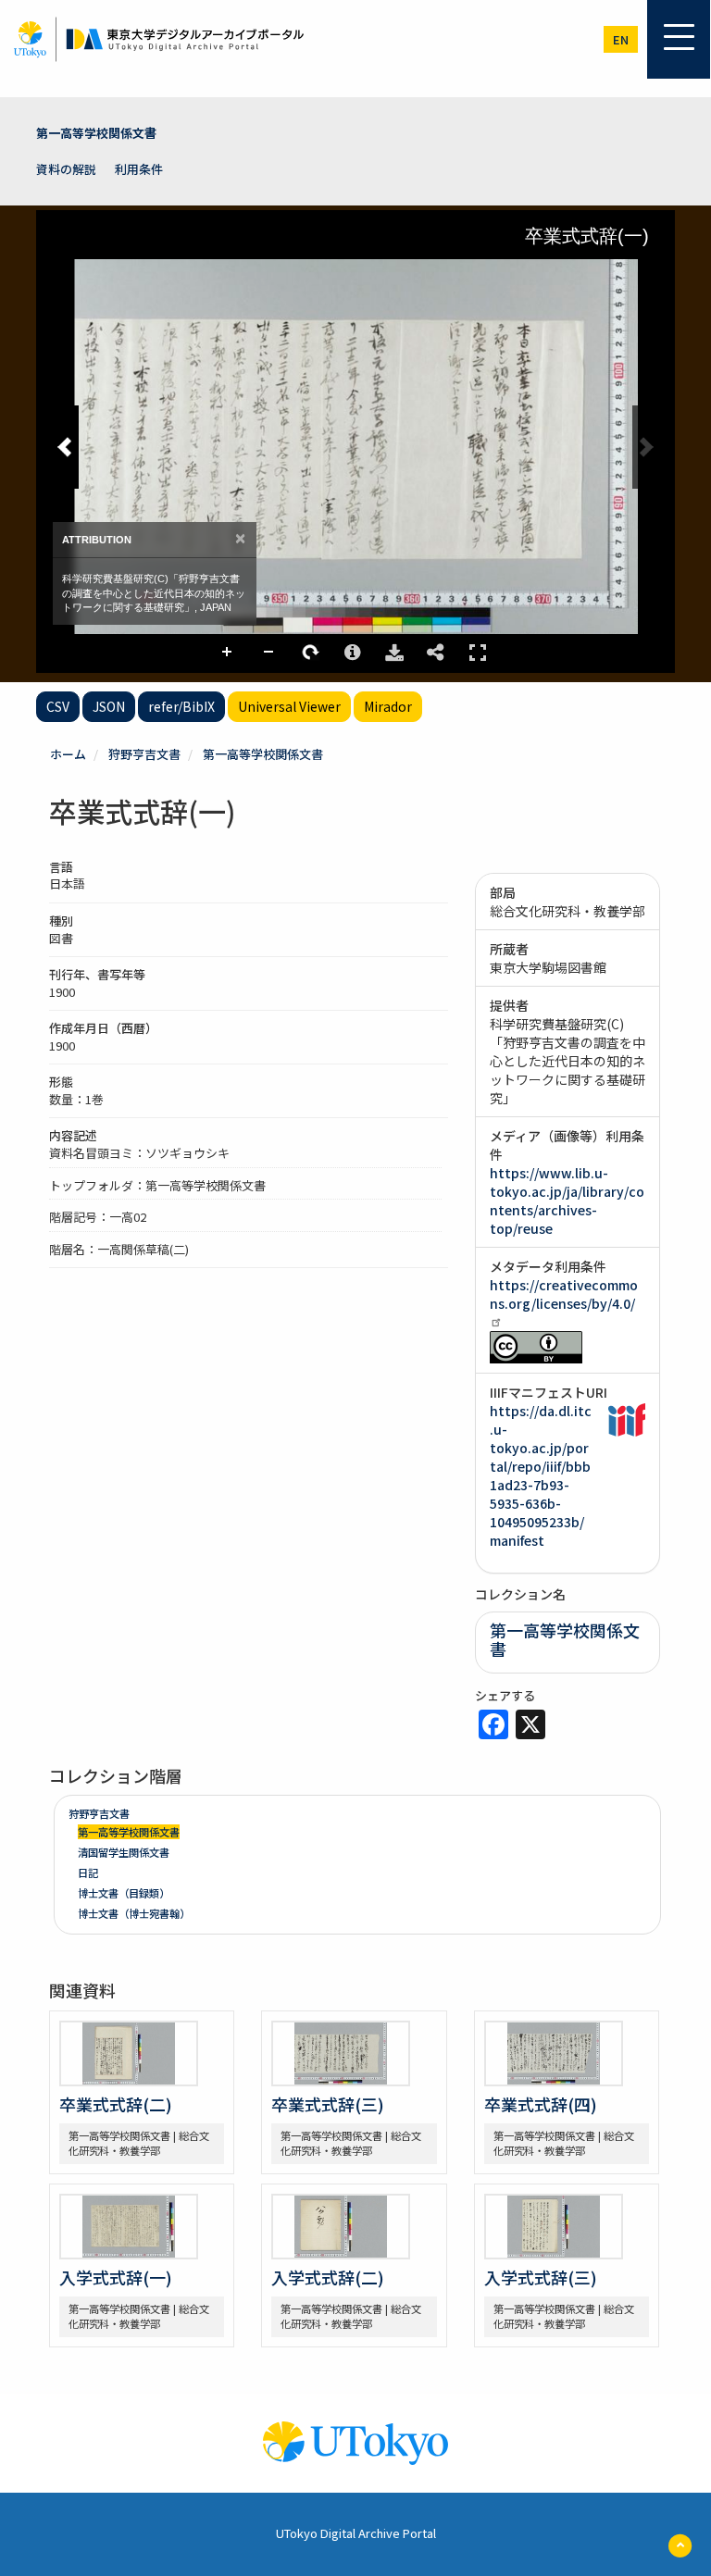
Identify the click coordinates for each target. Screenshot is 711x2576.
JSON (109, 706)
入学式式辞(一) (116, 2277)
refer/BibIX (181, 706)
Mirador (388, 706)
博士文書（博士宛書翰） (134, 1913)
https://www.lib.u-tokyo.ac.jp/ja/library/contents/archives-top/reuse (567, 1201)
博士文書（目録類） (124, 1893)
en (621, 39)
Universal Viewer (289, 706)
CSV (58, 706)
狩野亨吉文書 (144, 754)
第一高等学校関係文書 (96, 133)
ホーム (68, 754)
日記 (88, 1873)
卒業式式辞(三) (328, 2104)
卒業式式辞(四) (541, 2104)
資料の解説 (66, 169)
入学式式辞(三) (541, 2277)
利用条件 (139, 169)
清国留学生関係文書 (124, 1852)
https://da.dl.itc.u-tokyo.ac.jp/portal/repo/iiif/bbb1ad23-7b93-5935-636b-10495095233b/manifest (541, 1475)
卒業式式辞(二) (116, 2104)
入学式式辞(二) (328, 2277)
